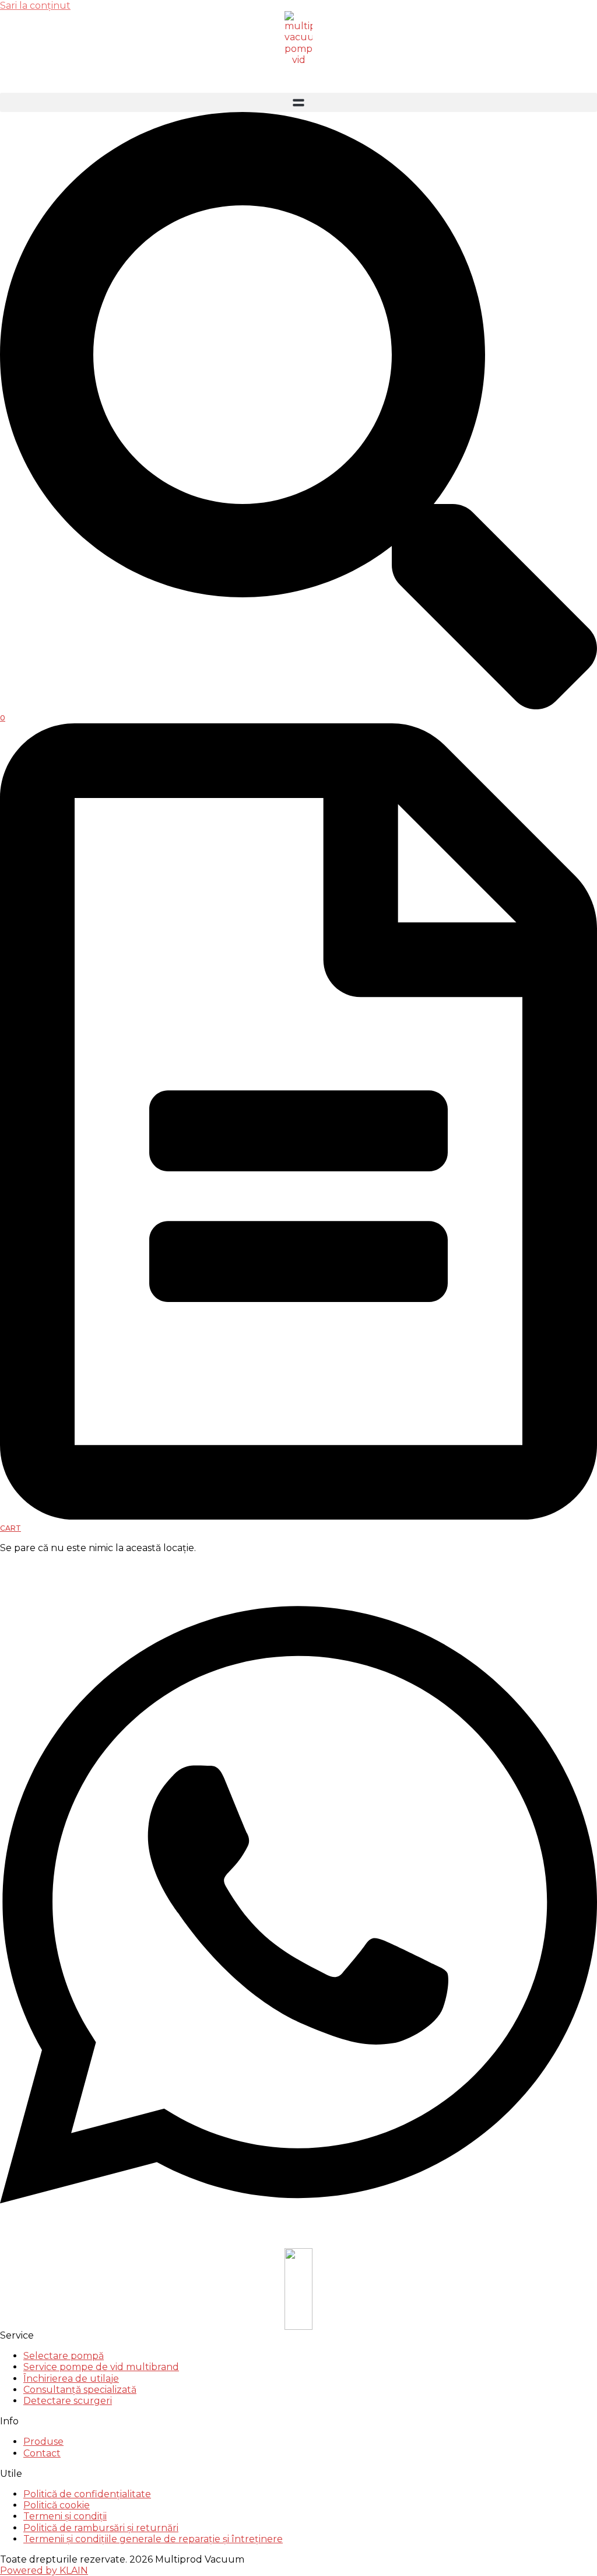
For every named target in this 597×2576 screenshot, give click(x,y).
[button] (298, 102)
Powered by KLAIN (44, 2570)
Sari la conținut (35, 6)
